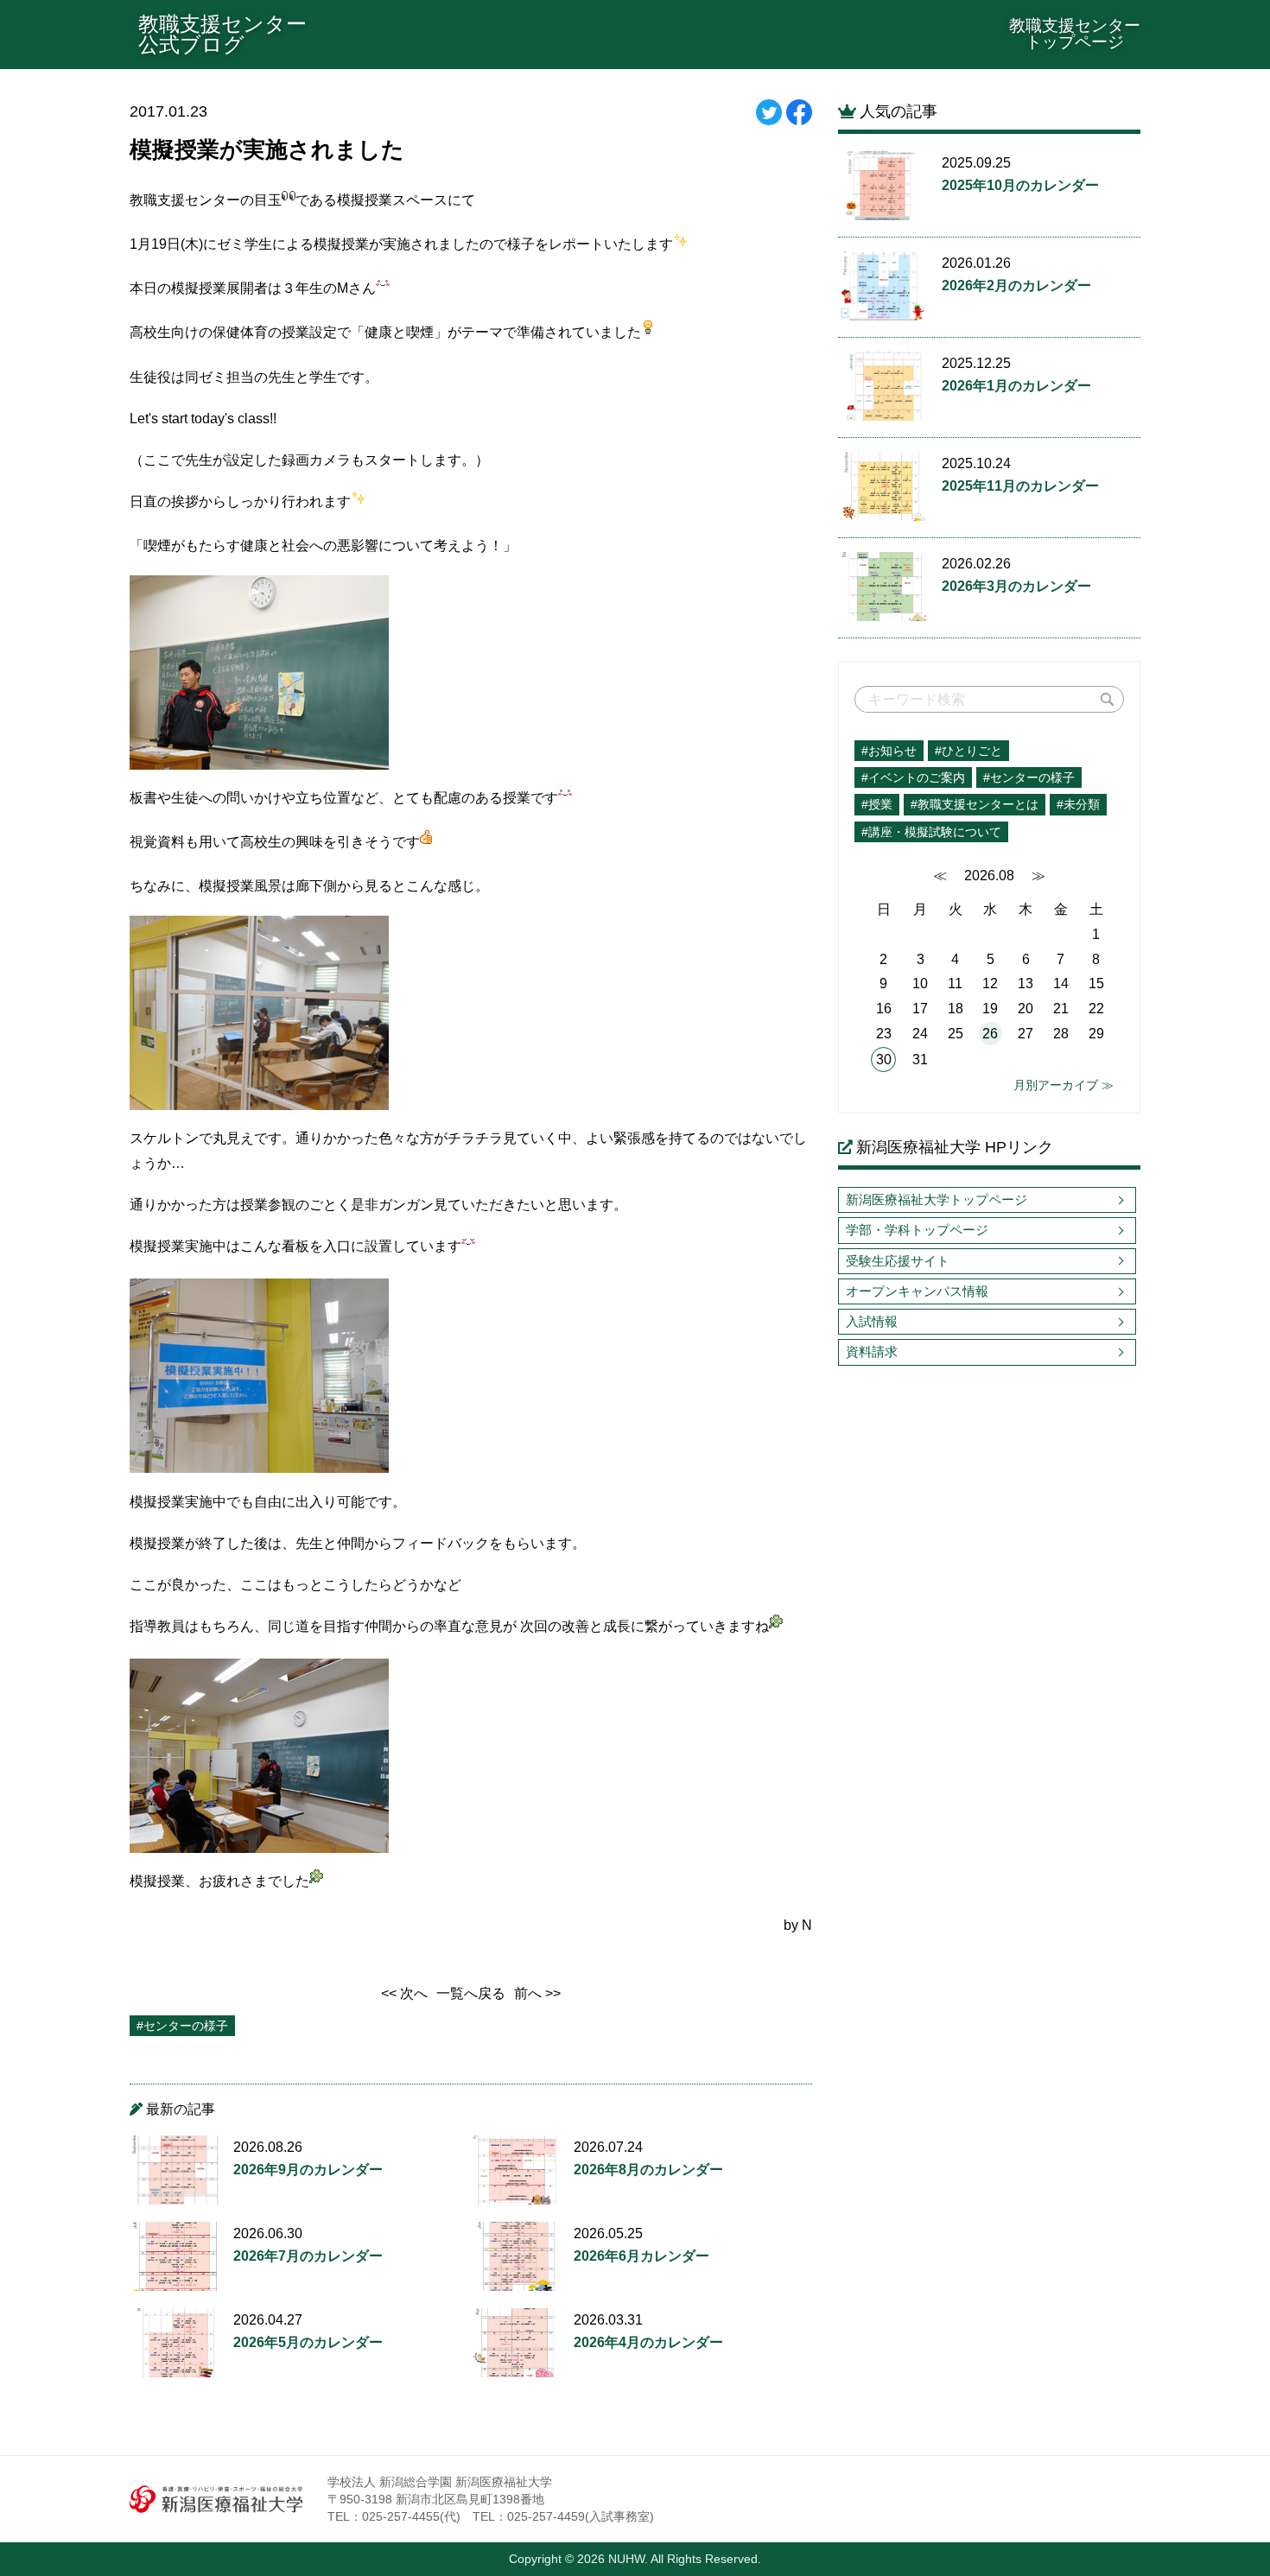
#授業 (877, 804)
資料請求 (872, 1351)
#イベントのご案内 (913, 777)
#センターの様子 (1029, 777)
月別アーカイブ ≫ (1064, 1085)
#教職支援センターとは (975, 804)
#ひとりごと (968, 751)
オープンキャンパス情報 (917, 1291)
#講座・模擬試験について (931, 832)
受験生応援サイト (898, 1261)
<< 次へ (404, 1993)
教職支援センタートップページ (1075, 34)
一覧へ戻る (471, 1993)
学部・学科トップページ (917, 1230)
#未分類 (1078, 804)
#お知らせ (889, 751)
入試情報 (872, 1321)
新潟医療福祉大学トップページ (937, 1199)
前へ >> (537, 1993)
